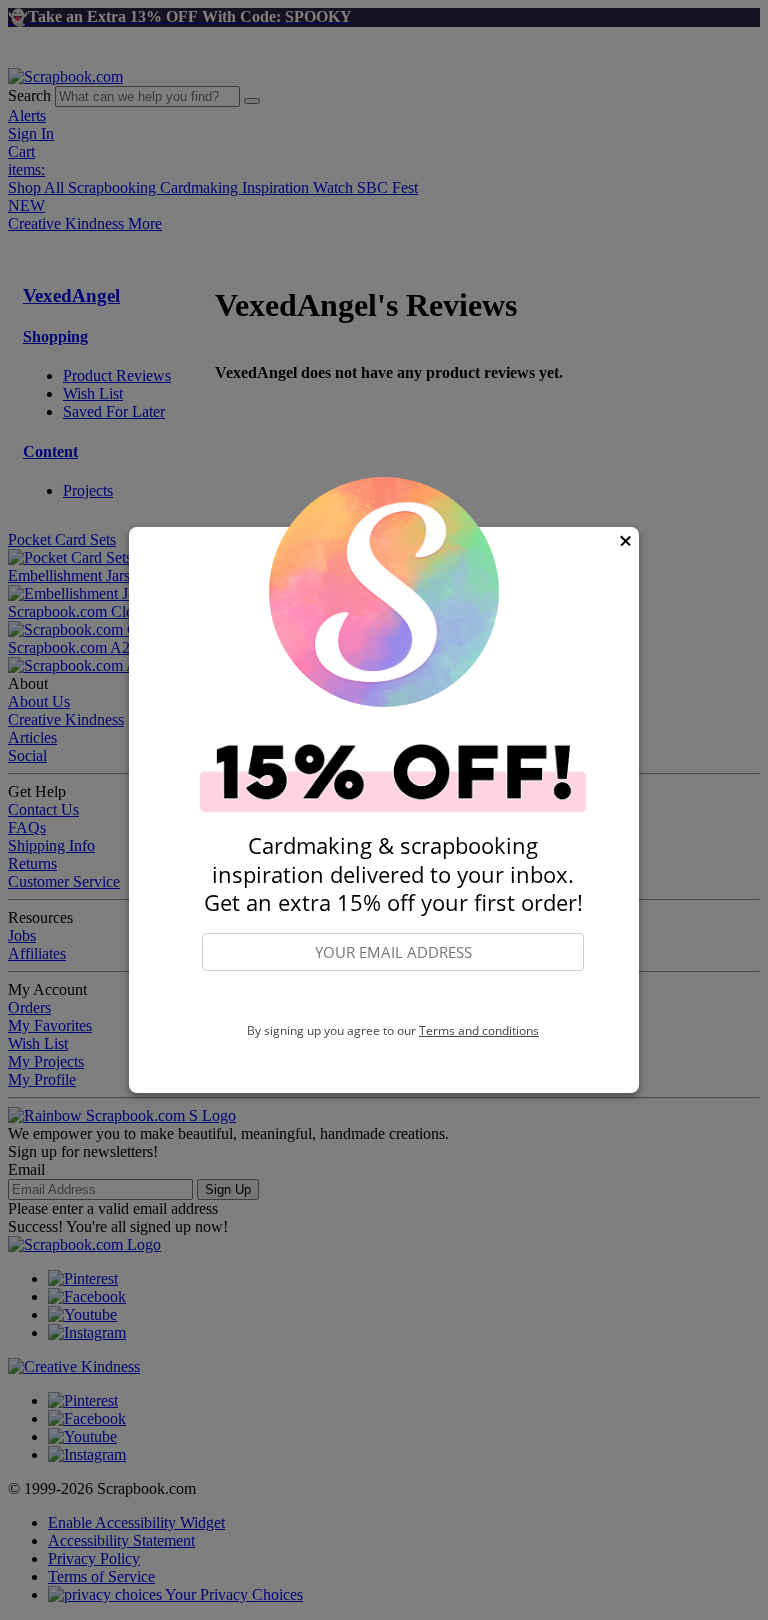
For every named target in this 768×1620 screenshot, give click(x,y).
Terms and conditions (479, 1030)
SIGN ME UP (393, 998)
